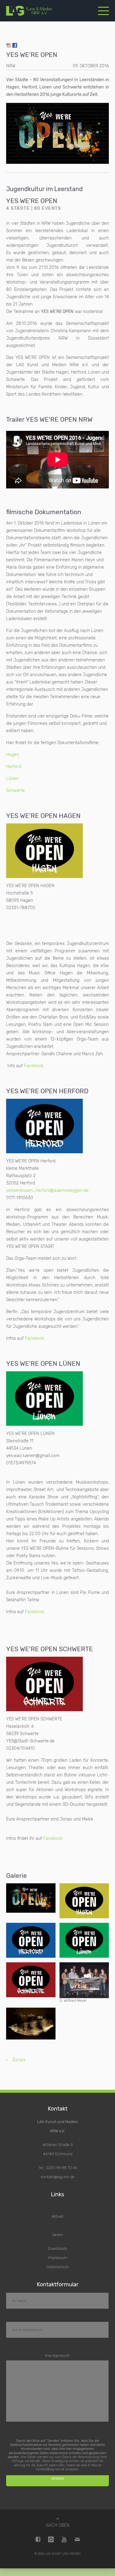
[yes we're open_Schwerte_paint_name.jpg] (31, 1980)
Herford (14, 767)
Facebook (34, 1066)
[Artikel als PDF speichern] (9, 46)
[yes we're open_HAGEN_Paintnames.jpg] (84, 1901)
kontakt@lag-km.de (58, 2177)
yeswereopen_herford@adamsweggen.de (47, 1190)
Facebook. (53, 1838)
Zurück (19, 2060)
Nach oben (58, 2525)
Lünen (12, 779)
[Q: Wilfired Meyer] (84, 1980)
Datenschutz (57, 2267)
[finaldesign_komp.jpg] (31, 1898)
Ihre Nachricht (57, 2356)
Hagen (13, 755)
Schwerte (15, 791)
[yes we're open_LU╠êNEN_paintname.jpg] (84, 1940)
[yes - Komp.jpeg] (31, 2024)
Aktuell (57, 2216)
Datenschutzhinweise (26, 2445)
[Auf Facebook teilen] (15, 46)
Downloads (57, 2248)
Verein (57, 2235)
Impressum (58, 2258)
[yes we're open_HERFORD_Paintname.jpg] (31, 1940)
